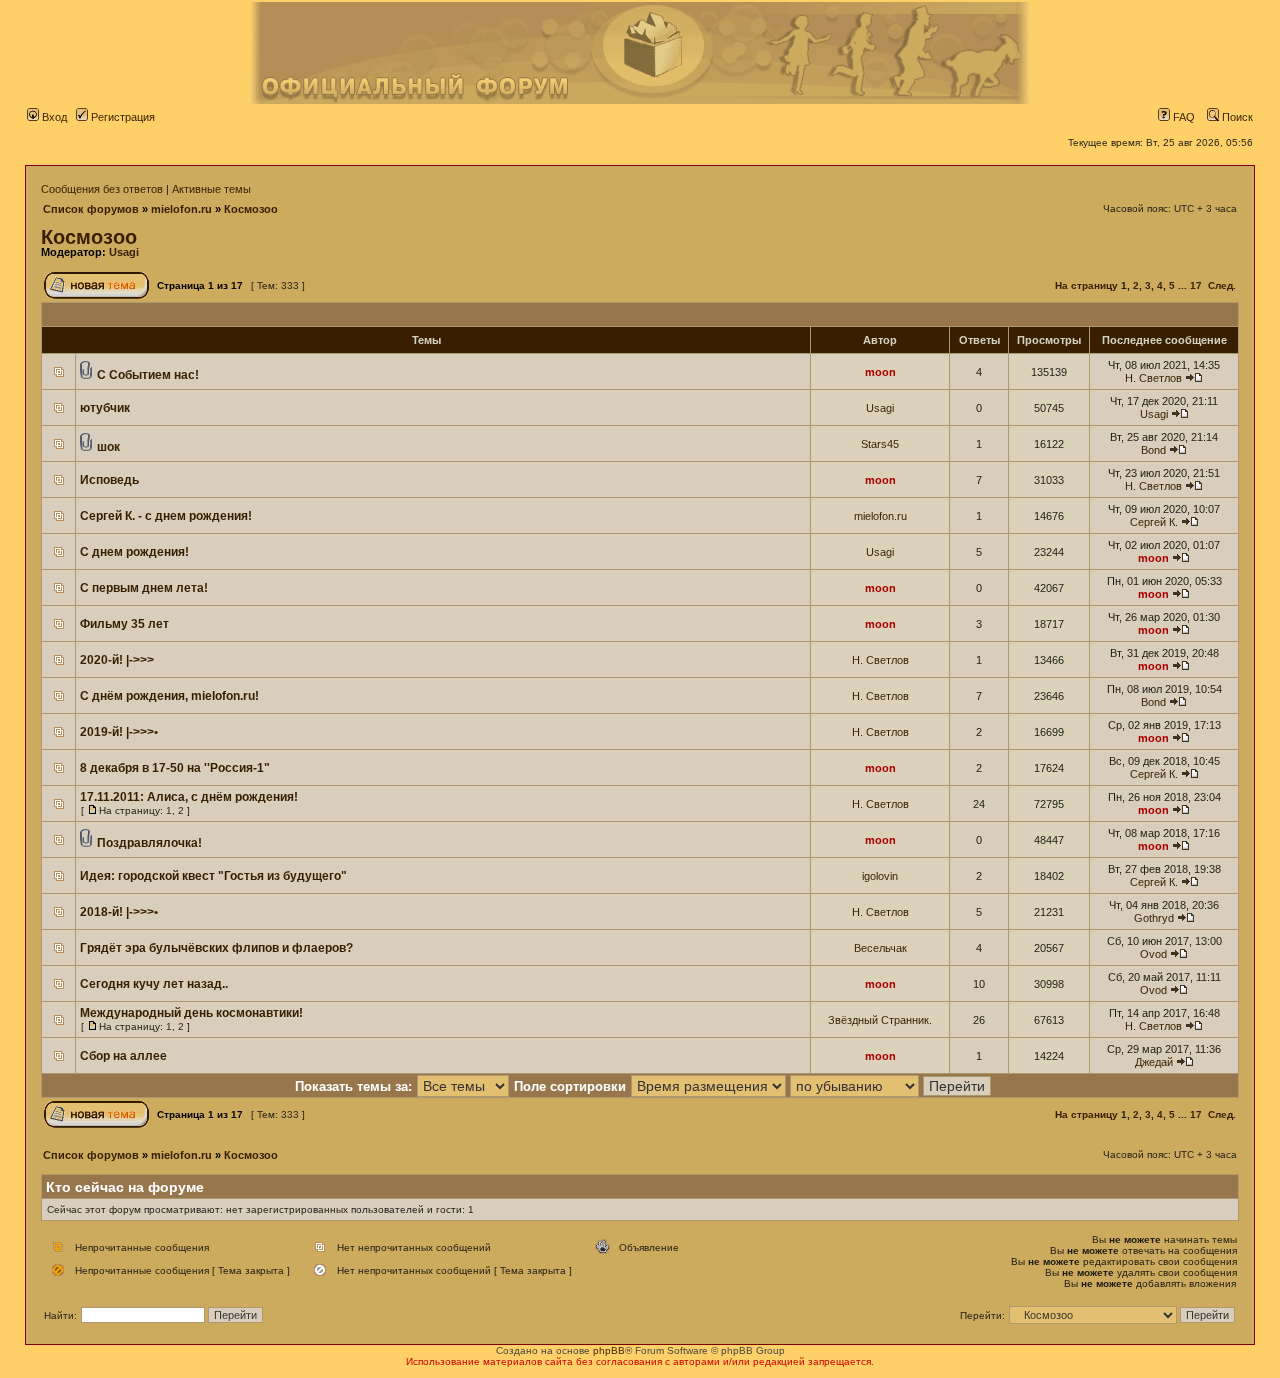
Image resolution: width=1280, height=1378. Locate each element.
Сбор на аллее (123, 1056)
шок (108, 447)
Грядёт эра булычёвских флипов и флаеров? (216, 948)
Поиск (1236, 117)
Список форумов (91, 209)
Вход (53, 117)
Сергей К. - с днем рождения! (166, 516)
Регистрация (121, 117)
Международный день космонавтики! (191, 1013)
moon (880, 372)
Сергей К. (1154, 522)
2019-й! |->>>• (119, 732)
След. (1222, 285)
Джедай (1154, 1062)
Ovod (1153, 954)
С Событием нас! (148, 375)
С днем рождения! (134, 552)
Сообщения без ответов (102, 189)
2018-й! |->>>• (119, 912)
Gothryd (1154, 918)
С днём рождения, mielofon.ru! (169, 696)
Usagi (124, 252)
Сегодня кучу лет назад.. (154, 984)
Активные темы (211, 189)
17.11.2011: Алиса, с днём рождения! (189, 797)
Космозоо (251, 209)
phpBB (609, 1350)
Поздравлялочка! (149, 843)
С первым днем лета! (144, 588)
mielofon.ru (181, 209)
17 (1196, 285)
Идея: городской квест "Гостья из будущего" (213, 876)
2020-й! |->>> (117, 660)
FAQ (1182, 117)
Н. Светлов (1153, 378)
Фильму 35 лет (124, 624)
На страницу (1086, 285)
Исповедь (109, 480)
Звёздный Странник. (880, 1020)
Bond (1153, 450)
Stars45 (880, 444)
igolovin (880, 876)
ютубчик (105, 408)
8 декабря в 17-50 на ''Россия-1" (175, 768)
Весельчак (880, 948)
